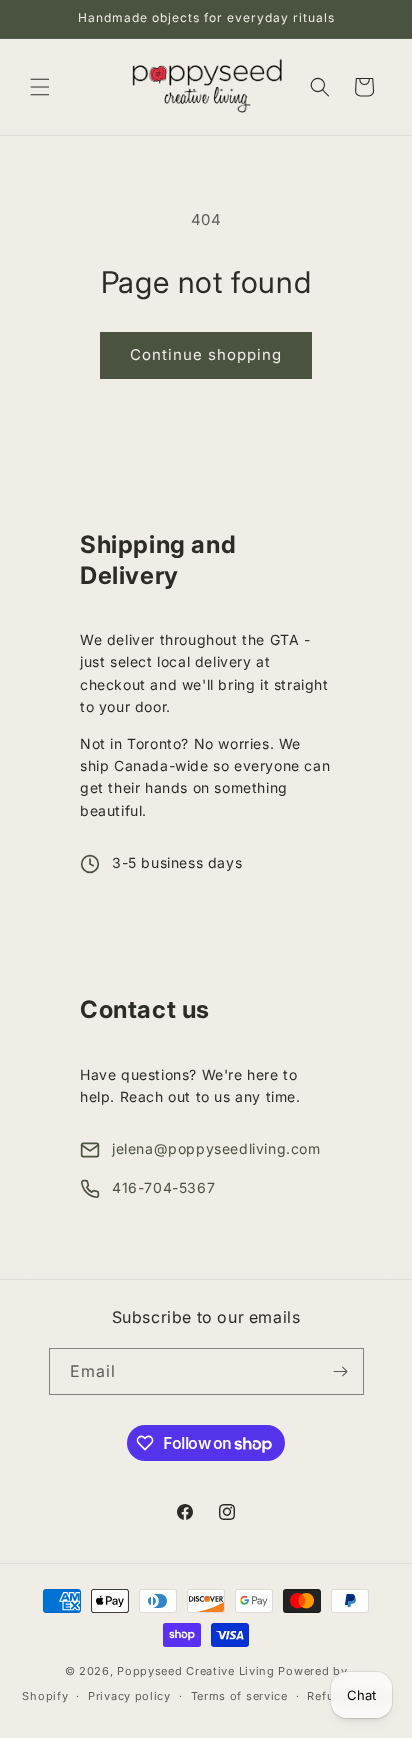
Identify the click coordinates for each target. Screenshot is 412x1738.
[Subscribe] (341, 1371)
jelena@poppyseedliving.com (216, 1148)
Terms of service (239, 1696)
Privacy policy (129, 1696)
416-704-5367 (163, 1187)
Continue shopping (206, 354)
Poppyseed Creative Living (196, 1671)
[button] (40, 87)
